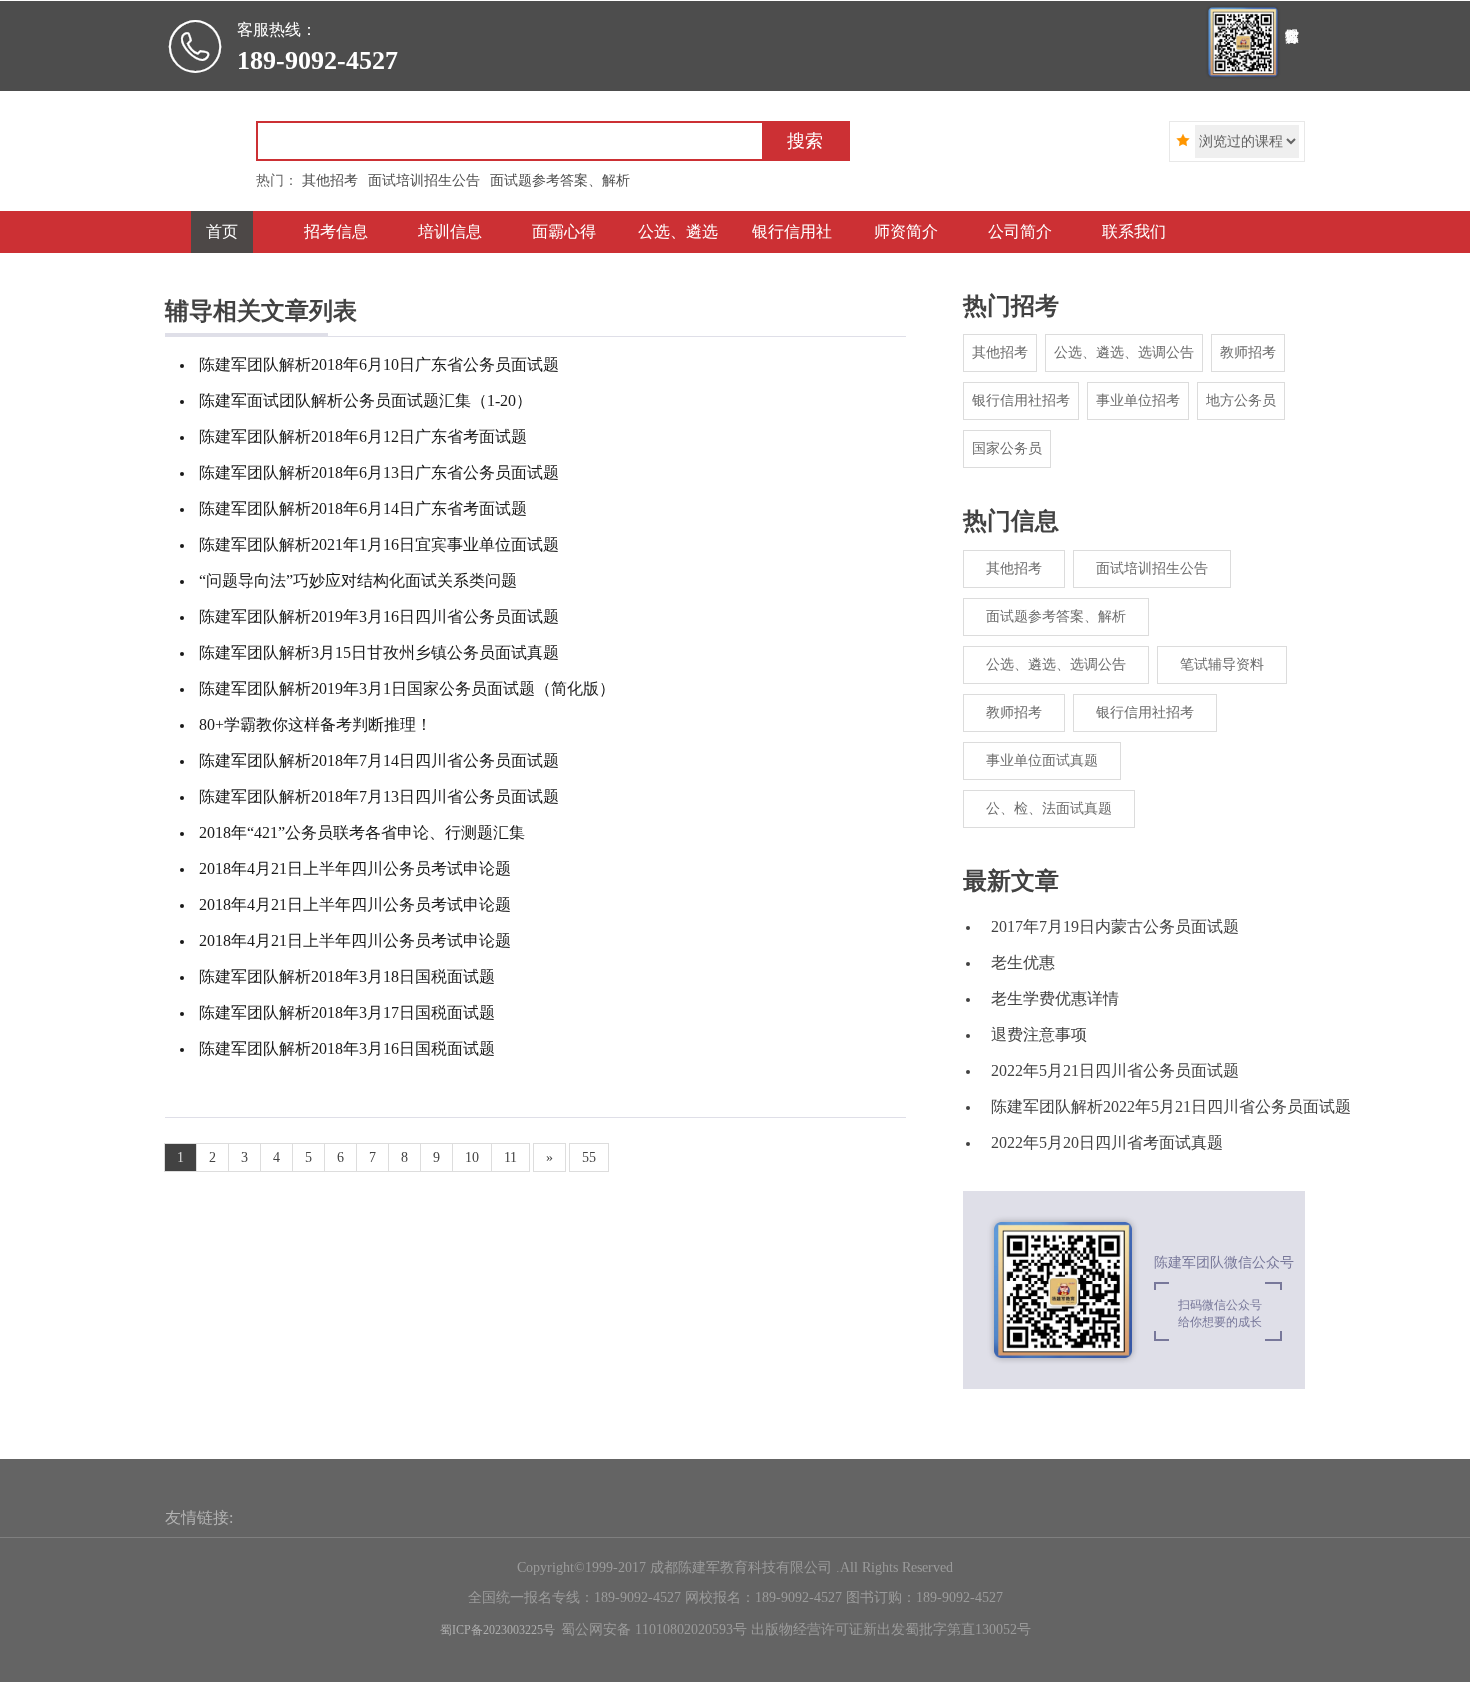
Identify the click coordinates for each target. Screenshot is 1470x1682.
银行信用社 (792, 231)
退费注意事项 (1039, 1034)
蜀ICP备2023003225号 (497, 1630)
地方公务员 (1241, 400)
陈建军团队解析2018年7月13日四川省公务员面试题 (379, 796)
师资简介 (906, 231)
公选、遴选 (678, 231)
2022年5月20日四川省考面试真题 (1107, 1142)
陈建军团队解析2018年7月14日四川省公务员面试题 (379, 760)
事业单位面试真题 (1042, 760)
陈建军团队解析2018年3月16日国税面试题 (347, 1048)
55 (589, 1157)
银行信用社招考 (1021, 400)
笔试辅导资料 (1222, 664)
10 (472, 1157)
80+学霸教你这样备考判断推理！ (315, 724)
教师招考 (1248, 352)
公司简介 (1020, 231)
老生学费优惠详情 (1055, 998)
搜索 (805, 141)
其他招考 (1000, 352)
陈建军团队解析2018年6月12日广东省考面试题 (363, 436)
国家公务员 (1007, 448)
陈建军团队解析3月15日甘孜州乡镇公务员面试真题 (379, 652)
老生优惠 (1023, 962)
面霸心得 (564, 231)
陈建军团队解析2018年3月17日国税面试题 (347, 1012)
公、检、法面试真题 (1049, 808)
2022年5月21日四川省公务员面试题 (1115, 1070)
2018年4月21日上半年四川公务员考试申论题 (355, 868)
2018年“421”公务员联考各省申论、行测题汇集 (362, 832)
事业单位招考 (1138, 400)
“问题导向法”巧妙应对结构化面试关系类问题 (358, 580)
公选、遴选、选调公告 (1124, 352)
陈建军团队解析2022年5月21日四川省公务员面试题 (1171, 1106)
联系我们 (1134, 231)
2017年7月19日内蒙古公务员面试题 (1115, 926)
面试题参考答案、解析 (1056, 616)
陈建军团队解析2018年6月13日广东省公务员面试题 (379, 472)
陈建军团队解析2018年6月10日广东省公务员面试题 (379, 364)
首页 (222, 231)
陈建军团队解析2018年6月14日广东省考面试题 (363, 508)
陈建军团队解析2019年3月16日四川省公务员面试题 (379, 616)
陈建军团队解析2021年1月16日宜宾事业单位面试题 (379, 544)
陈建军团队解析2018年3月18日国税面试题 (347, 976)
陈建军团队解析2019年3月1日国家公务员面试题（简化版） (407, 688)
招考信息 (336, 231)
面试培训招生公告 (1152, 568)
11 (510, 1157)
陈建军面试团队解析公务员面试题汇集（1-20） (365, 400)
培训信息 (450, 231)
